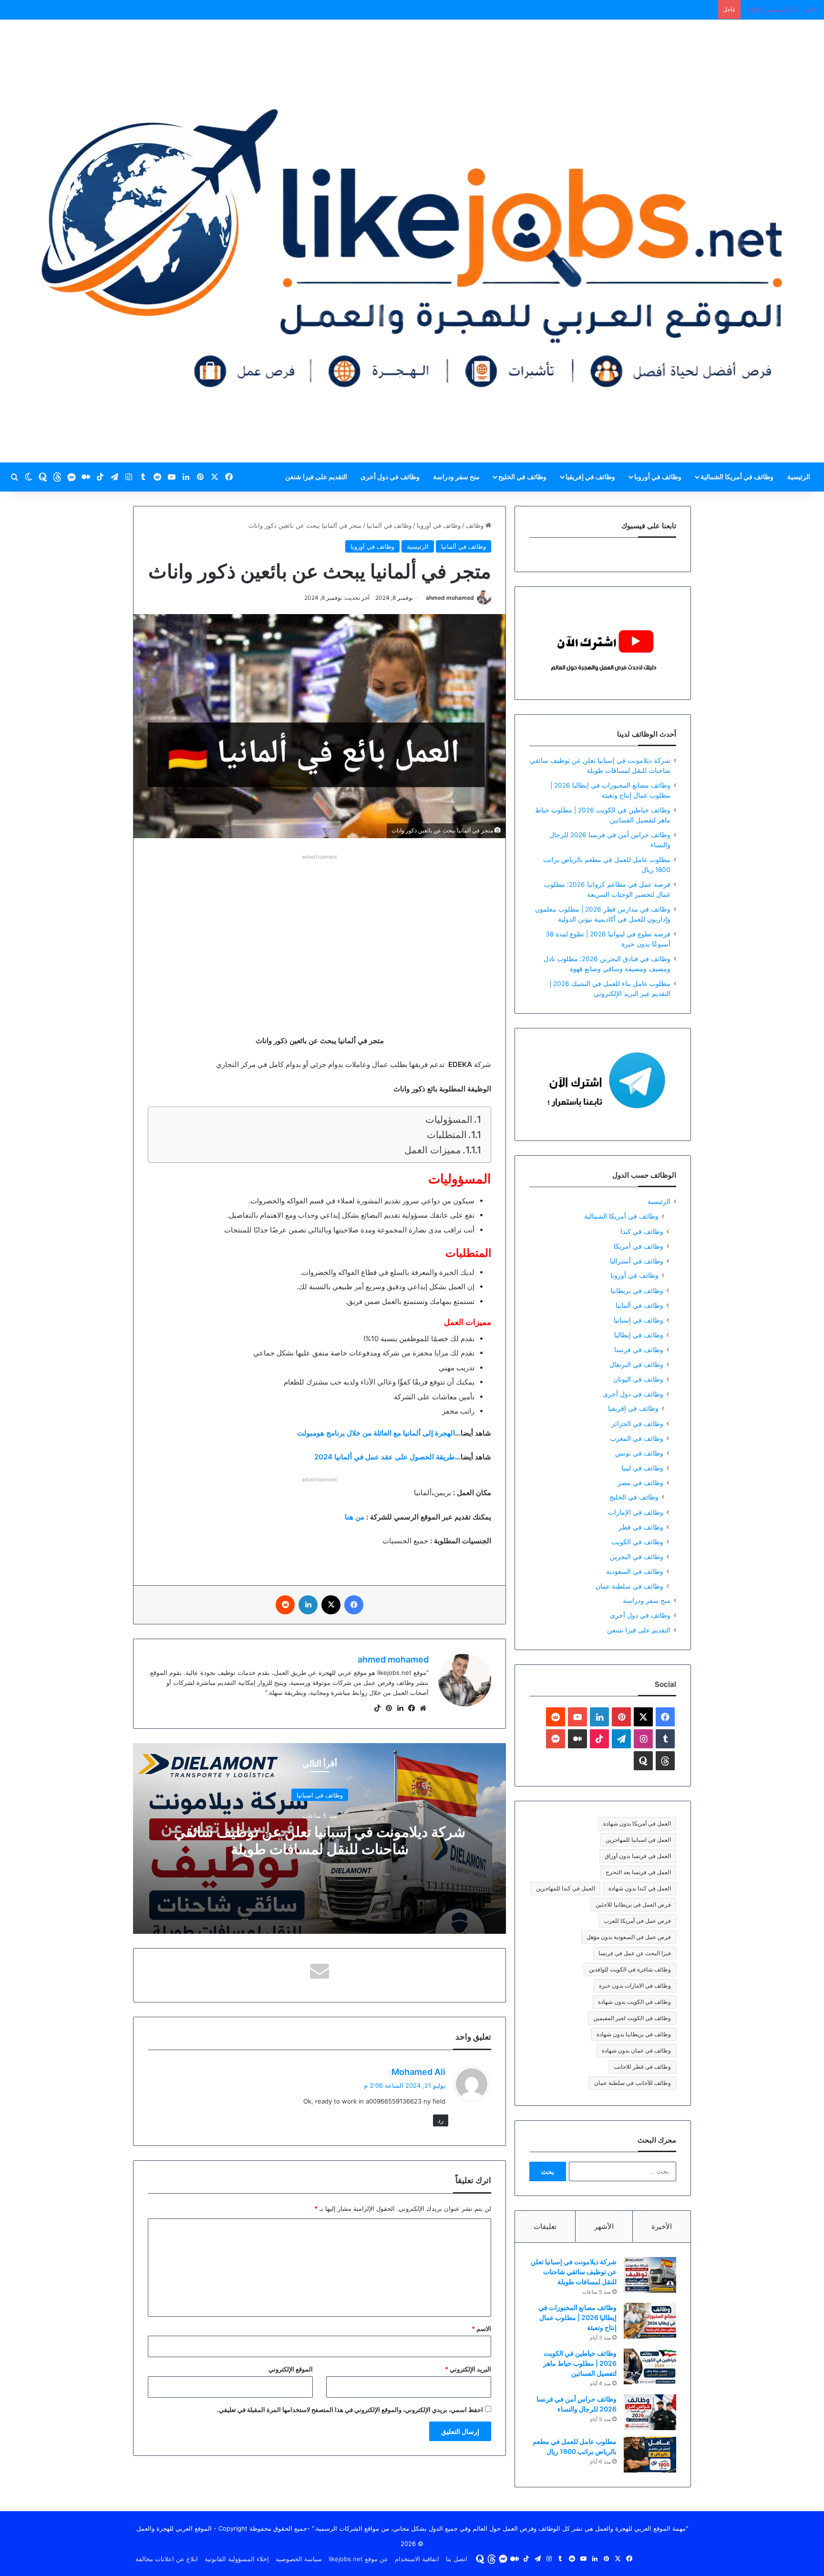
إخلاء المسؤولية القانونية (237, 2559)
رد (441, 2120)
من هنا (355, 1517)
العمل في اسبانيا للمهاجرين (638, 1840)
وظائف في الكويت (637, 1542)
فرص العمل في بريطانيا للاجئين (633, 1904)
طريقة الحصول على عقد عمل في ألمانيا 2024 (385, 1457)
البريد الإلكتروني (468, 2369)
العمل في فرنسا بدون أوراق (638, 1856)
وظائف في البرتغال (636, 1364)
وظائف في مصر (640, 1483)
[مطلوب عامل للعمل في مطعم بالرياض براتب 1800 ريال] (650, 2455)
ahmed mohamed (450, 598)
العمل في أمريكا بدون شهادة (637, 1823)
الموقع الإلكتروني (291, 2369)
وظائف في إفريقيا (590, 477)
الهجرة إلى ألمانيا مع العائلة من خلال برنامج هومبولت (376, 1433)
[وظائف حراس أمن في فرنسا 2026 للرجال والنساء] (650, 2412)
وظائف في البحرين (637, 1556)
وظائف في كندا (642, 1231)
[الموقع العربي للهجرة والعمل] (412, 241)
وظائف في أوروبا (658, 477)
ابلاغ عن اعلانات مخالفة (167, 2559)
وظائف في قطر (641, 1527)
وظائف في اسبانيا (320, 1795)
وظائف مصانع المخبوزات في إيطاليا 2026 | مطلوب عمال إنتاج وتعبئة (577, 2317)
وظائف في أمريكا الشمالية (737, 477)
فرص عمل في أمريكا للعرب (637, 1921)
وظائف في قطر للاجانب (642, 2067)
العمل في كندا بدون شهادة (640, 1888)
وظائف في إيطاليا (639, 1335)
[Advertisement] (319, 929)
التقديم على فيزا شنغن (316, 477)
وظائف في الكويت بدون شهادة (634, 2002)
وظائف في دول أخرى (390, 477)
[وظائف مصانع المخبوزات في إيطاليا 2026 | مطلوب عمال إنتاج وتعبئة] (650, 2321)
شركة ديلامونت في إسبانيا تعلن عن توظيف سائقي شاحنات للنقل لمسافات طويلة (320, 1840)
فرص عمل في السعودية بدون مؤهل (629, 1937)
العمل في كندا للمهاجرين (566, 1888)
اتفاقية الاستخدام (417, 2559)
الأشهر (604, 2226)
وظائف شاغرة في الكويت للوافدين (630, 1969)
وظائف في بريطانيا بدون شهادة (634, 2034)
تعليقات (545, 2226)
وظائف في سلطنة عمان (629, 1586)
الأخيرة (662, 2226)
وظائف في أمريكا (639, 1246)
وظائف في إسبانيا (639, 1320)
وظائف (476, 525)
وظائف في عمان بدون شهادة (636, 2050)
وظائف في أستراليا (637, 1261)
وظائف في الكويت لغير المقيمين (632, 2018)
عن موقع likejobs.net (358, 2559)
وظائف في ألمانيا (389, 525)
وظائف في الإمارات (636, 1512)
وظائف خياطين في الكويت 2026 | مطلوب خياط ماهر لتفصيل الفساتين (580, 2363)
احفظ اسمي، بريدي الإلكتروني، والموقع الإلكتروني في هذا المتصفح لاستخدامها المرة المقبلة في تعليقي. (350, 2410)
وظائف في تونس (639, 1453)
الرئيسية (799, 477)
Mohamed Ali (418, 2072)
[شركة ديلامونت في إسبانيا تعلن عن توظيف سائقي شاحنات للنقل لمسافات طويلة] (650, 2275)
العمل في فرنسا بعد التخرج (638, 1872)
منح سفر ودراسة (456, 477)
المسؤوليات (449, 1119)
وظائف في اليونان (638, 1379)
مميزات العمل (433, 1150)
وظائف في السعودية (635, 1571)
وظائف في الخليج (522, 477)
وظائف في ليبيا (642, 1468)
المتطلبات (447, 1135)
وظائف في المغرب (637, 1438)
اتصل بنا (457, 2559)
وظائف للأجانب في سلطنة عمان (633, 2083)
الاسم (481, 2329)
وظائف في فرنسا (639, 1350)
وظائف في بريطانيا (637, 1290)
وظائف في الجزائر (637, 1423)
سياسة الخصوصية (299, 2559)
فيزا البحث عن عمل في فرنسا (635, 1953)
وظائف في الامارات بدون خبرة (635, 1986)
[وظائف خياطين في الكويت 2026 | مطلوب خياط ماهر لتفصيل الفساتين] (650, 2366)
